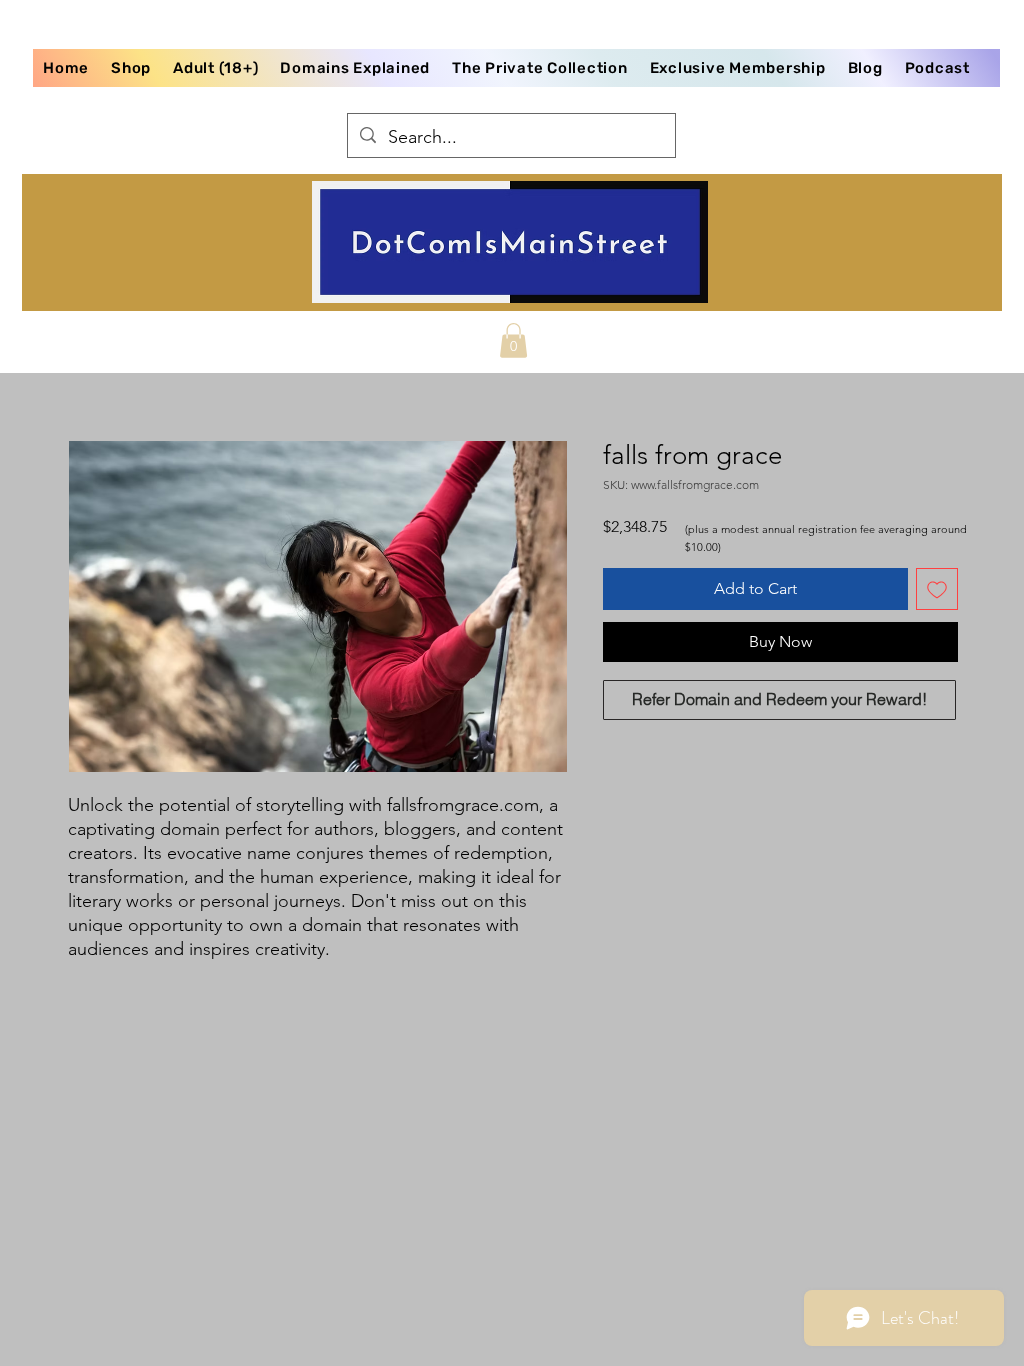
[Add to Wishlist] (937, 589)
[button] (513, 340)
